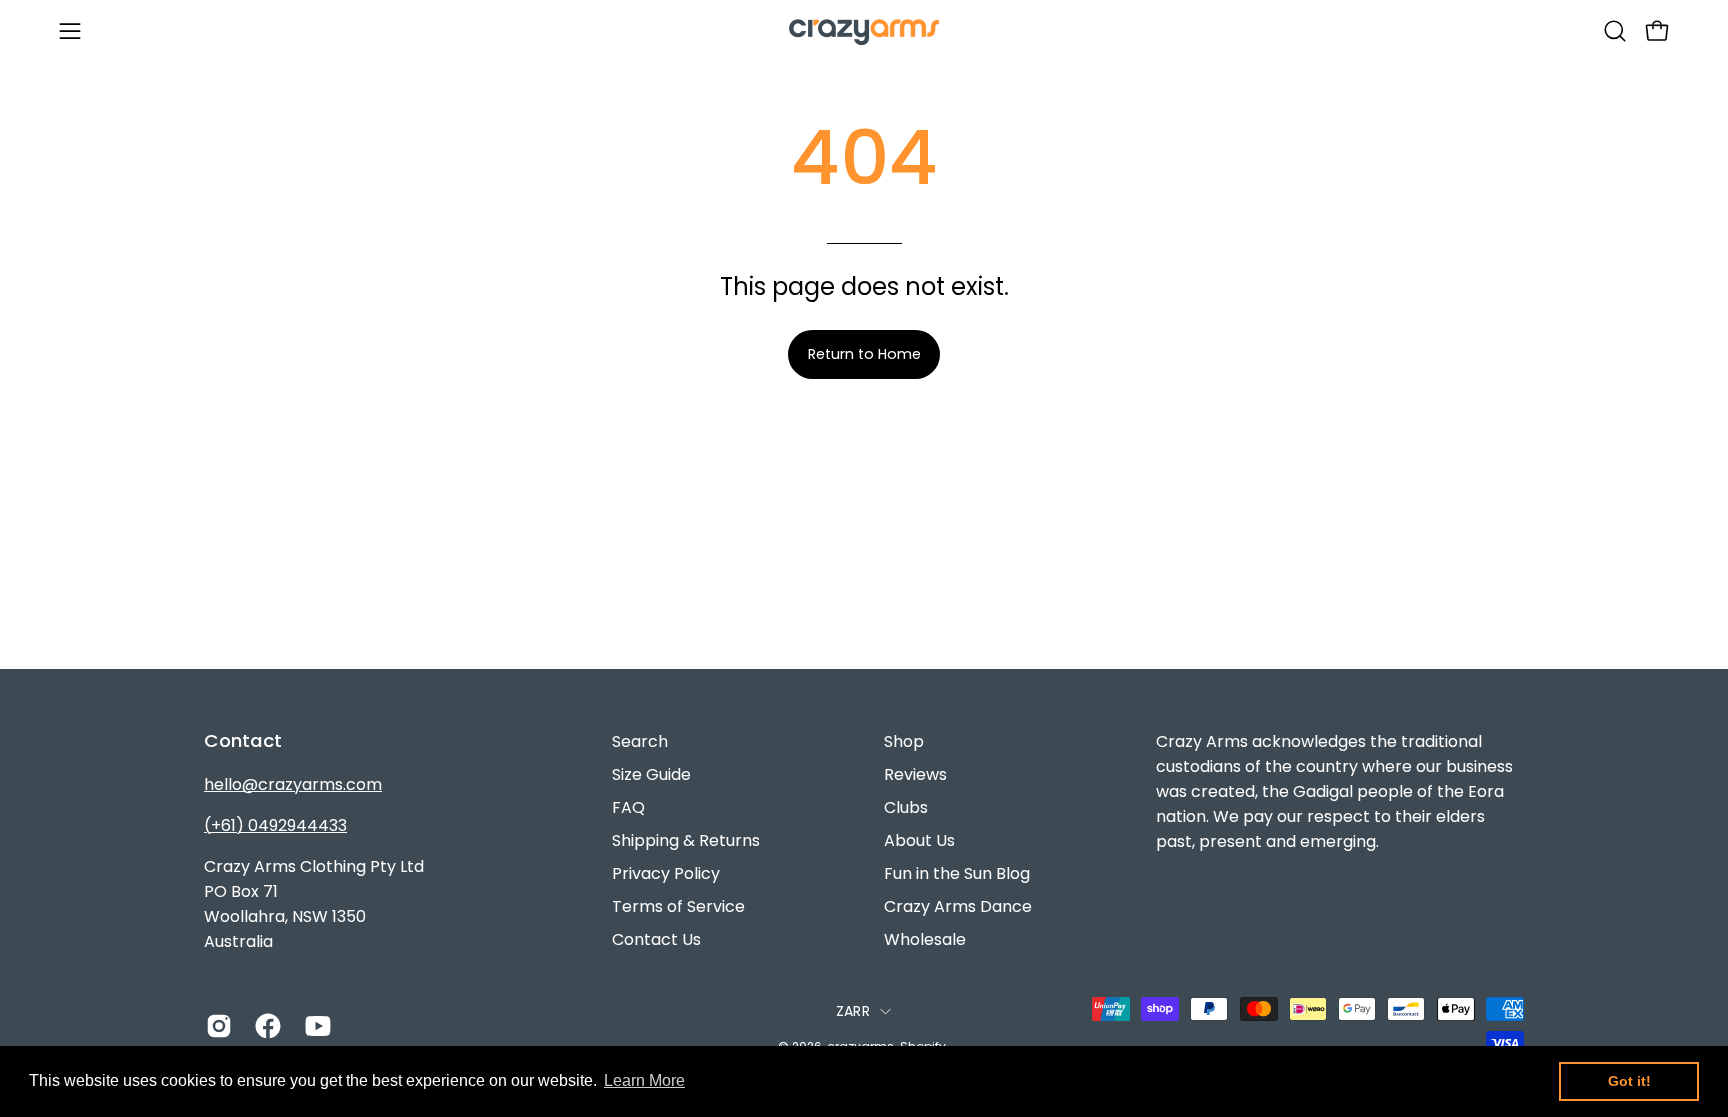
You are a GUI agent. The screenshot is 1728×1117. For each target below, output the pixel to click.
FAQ (628, 807)
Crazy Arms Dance (958, 906)
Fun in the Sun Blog (957, 873)
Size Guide (651, 774)
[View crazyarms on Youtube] (314, 1026)
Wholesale (925, 939)
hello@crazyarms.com (293, 784)
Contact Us (656, 939)
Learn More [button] (644, 1080)
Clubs (906, 807)
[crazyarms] (864, 30)
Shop (904, 741)
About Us (919, 840)
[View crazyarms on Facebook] (264, 1026)
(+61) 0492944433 (275, 825)
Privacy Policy (666, 873)
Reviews (915, 774)
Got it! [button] (1629, 1081)
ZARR (853, 1011)
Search (640, 741)
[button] (1615, 31)
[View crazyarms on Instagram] (215, 1026)
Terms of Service (678, 906)
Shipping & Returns (686, 840)
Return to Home (864, 354)
